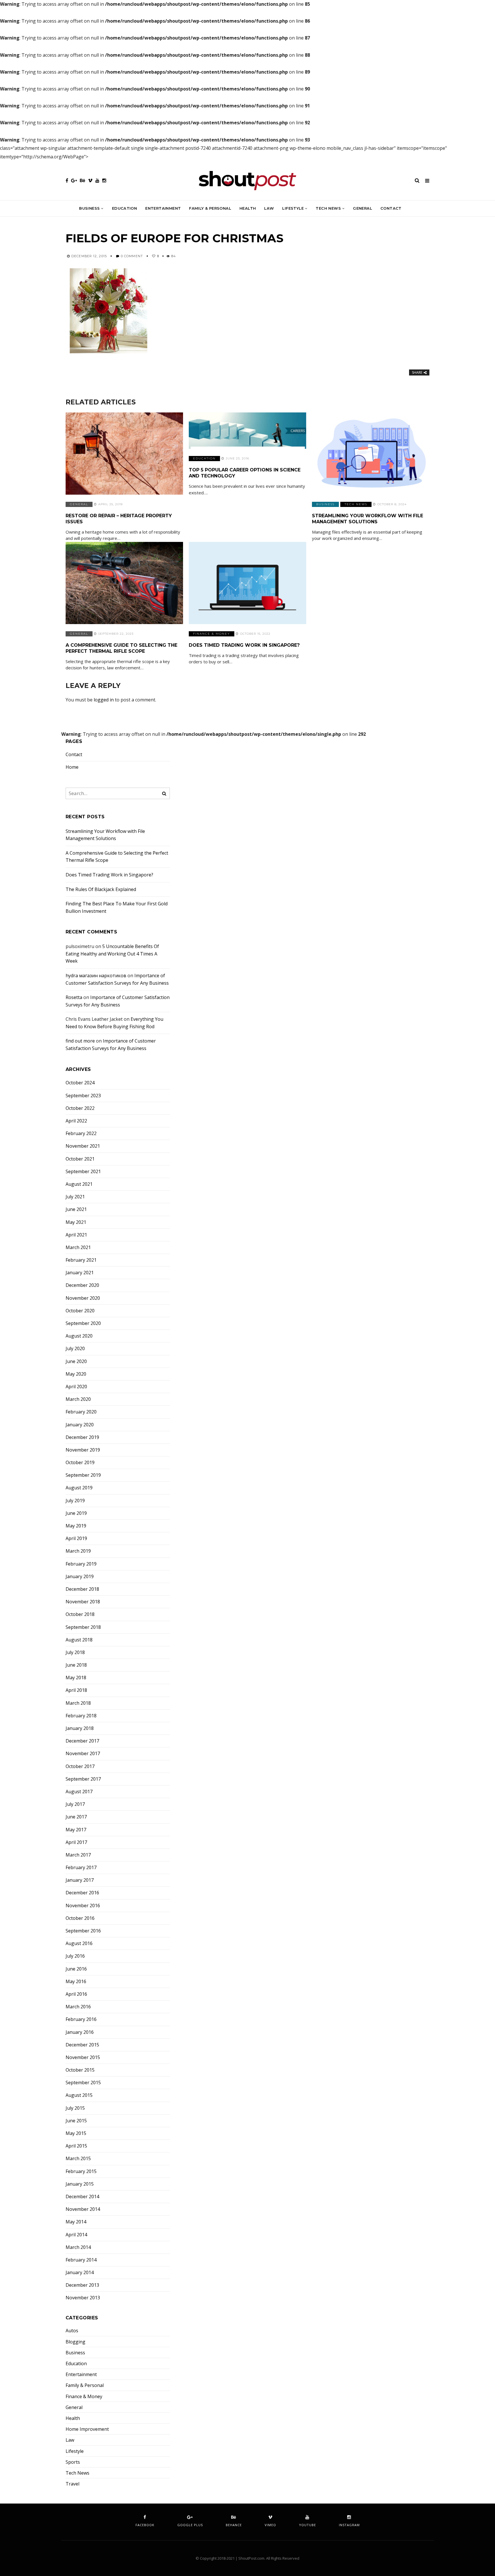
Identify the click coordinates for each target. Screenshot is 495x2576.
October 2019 (80, 1463)
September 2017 (83, 1779)
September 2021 (83, 1172)
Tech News (328, 208)
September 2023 (83, 1096)
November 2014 (83, 2209)
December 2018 (82, 1589)
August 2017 (79, 1792)
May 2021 (76, 1222)
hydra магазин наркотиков (96, 976)
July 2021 (75, 1197)
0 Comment (132, 256)
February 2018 (81, 1716)
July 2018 (75, 1652)
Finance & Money (212, 634)
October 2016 (80, 1918)
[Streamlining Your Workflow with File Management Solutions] (371, 454)
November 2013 (83, 2298)
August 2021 (79, 1184)
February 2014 (81, 2260)
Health (248, 208)
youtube (308, 2525)
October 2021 (80, 1159)
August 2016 (79, 1943)
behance (234, 2525)
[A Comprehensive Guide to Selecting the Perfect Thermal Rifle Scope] (124, 583)
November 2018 (83, 1602)
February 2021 (81, 1260)
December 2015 (82, 2045)
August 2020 (79, 1336)
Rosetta (74, 997)
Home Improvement (87, 2429)
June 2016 (76, 1969)
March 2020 (78, 1399)
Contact (391, 208)
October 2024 (80, 1083)
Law (269, 208)
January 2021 (80, 1273)
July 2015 (75, 2108)
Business (89, 208)
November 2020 (83, 1298)
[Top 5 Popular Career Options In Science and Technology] (247, 431)
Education (125, 208)
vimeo (270, 2525)
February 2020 (81, 1412)
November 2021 (83, 1146)
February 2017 (81, 1868)
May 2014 (76, 2222)
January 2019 (80, 1577)
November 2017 (83, 1754)
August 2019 (79, 1488)
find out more (80, 1041)
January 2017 (80, 1880)
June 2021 (76, 1209)
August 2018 (79, 1640)
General (363, 208)
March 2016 (78, 2007)
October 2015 (80, 2070)
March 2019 (78, 1551)
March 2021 (78, 1247)
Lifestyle (293, 208)
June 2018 (76, 1665)
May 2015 (76, 2133)
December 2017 (82, 1741)
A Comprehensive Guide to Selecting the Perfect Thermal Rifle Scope (121, 648)
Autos (72, 2331)
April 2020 (76, 1387)
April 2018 (76, 1690)
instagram (349, 2525)
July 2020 (75, 1349)
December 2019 (82, 1437)
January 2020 (80, 1425)
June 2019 (76, 1513)
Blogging (75, 2342)
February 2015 (81, 2171)
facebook (145, 2525)
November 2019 (83, 1450)
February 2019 (81, 1564)
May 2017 (76, 1830)
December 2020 (82, 1285)
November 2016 (83, 1906)
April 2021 (76, 1235)
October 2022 (80, 1108)
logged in (104, 700)
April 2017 (76, 1842)
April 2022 (76, 1121)
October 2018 (80, 1614)
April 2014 (76, 2235)
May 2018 (76, 1678)
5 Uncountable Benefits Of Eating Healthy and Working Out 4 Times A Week (112, 954)
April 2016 (76, 1994)
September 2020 (83, 1323)
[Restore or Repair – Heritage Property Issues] (124, 454)
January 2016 (80, 2032)
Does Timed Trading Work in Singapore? (244, 645)
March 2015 (78, 2159)
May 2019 (76, 1526)
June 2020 (76, 1361)
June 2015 (76, 2121)
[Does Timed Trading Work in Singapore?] (247, 583)
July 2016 (75, 1956)
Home (72, 767)
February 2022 (81, 1133)
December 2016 (82, 1893)
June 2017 (76, 1817)
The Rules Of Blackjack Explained (101, 889)
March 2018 (78, 1703)
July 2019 (75, 1501)
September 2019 (83, 1475)
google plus (190, 2525)
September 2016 (83, 1931)
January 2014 (80, 2273)
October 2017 (80, 1766)
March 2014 (78, 2247)
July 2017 (75, 1804)
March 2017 (78, 1855)
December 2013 (82, 2285)
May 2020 (76, 1374)
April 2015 (76, 2146)
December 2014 (82, 2197)
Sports (73, 2462)
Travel (72, 2484)
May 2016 (76, 1982)
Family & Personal (210, 208)
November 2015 (83, 2057)
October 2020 (80, 1311)
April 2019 (76, 1538)
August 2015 (79, 2095)
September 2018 (83, 1627)
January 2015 (80, 2184)
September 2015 (83, 2083)
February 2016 (81, 2019)
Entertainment (163, 208)
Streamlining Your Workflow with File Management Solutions (368, 519)
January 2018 (80, 1728)
